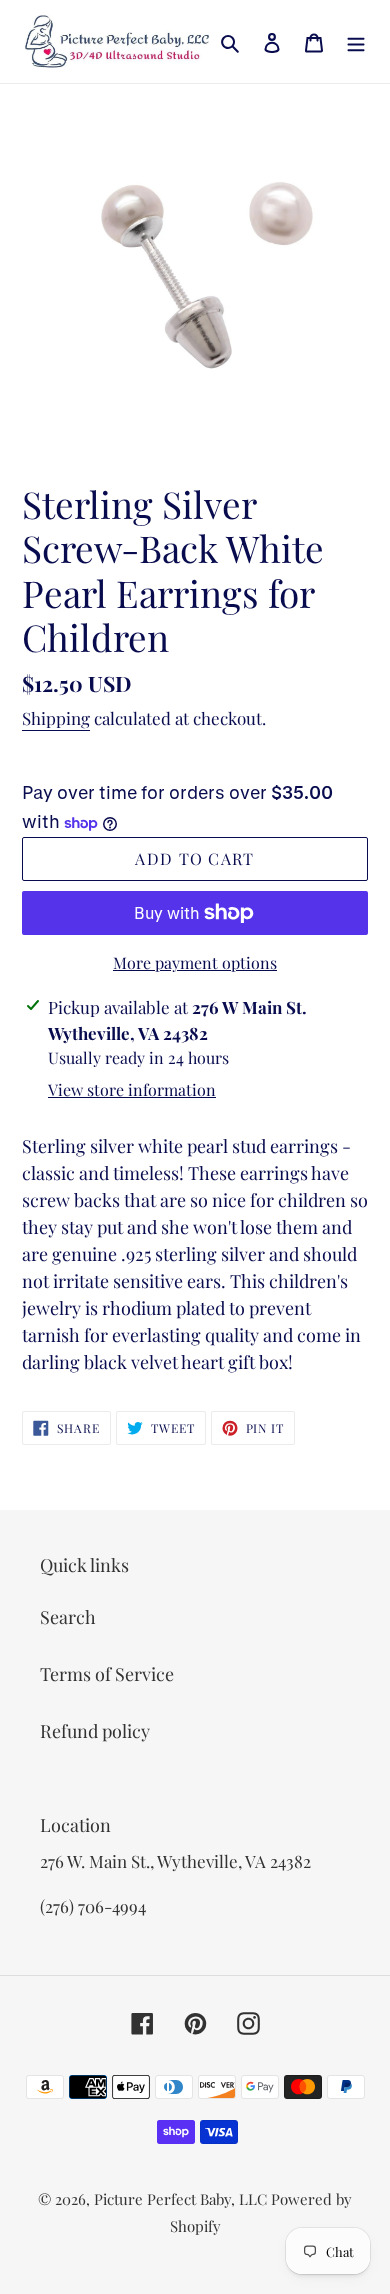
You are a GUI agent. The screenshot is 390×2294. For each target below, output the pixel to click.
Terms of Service (107, 1674)
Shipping (56, 718)
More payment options (195, 962)
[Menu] (356, 41)
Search (68, 1617)
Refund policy (95, 1731)
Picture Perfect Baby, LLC (180, 2199)
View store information (132, 1089)
